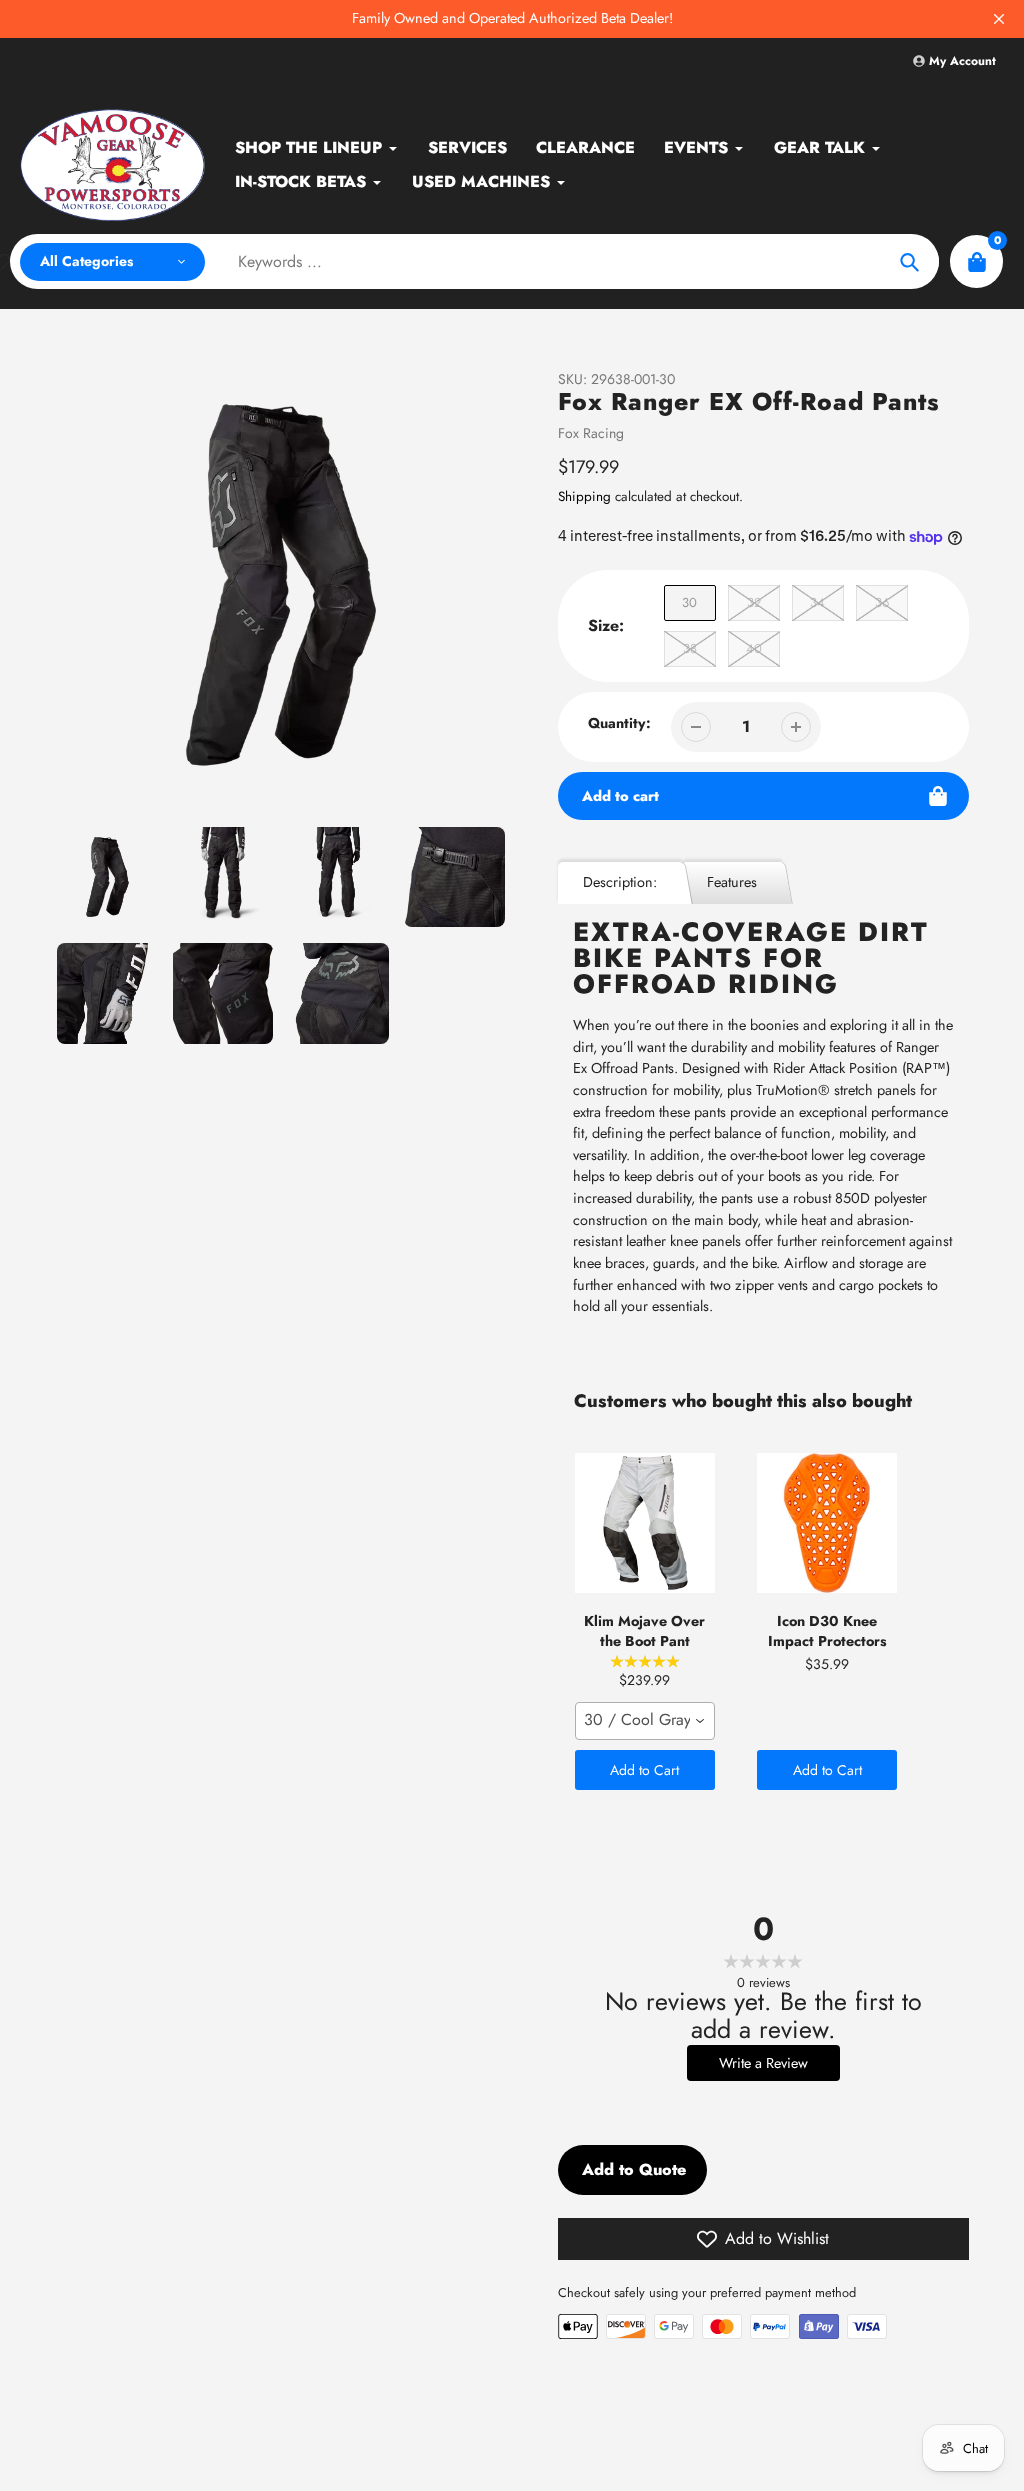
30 (689, 602)
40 (754, 648)
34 (817, 602)
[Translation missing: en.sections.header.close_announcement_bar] (999, 19)
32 (754, 602)
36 (882, 602)
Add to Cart (644, 1770)
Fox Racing (591, 433)
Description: (620, 882)
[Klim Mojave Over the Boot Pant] (645, 1523)
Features (732, 882)
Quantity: (619, 723)
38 (690, 648)
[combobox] (645, 1721)
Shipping (584, 496)
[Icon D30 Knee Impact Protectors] (827, 1523)
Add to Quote (634, 2169)
